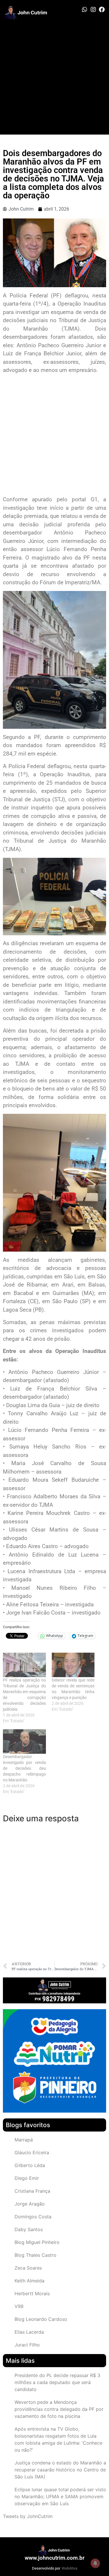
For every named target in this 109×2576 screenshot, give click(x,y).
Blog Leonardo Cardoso (41, 2319)
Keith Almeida (30, 2281)
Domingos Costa (33, 2217)
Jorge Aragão (30, 2204)
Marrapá (24, 2140)
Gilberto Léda (30, 2165)
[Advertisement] (54, 77)
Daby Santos (29, 2229)
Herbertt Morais (32, 2293)
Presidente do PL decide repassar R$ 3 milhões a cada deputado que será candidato (57, 2382)
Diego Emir (27, 2178)
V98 (19, 2306)
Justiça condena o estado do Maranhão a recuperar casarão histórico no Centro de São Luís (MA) (60, 2470)
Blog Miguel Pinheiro (37, 2242)
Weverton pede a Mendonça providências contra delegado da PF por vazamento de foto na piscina (59, 2409)
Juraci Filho (27, 2345)
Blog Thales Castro (35, 2255)
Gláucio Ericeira (32, 2152)
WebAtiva (69, 2568)
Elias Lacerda (29, 2332)
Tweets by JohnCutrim (28, 2516)
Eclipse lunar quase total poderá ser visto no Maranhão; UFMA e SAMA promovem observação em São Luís (60, 2496)
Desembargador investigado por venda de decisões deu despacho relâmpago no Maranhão (24, 1768)
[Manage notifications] (95, 2563)
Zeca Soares (28, 2268)
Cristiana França (32, 2191)
